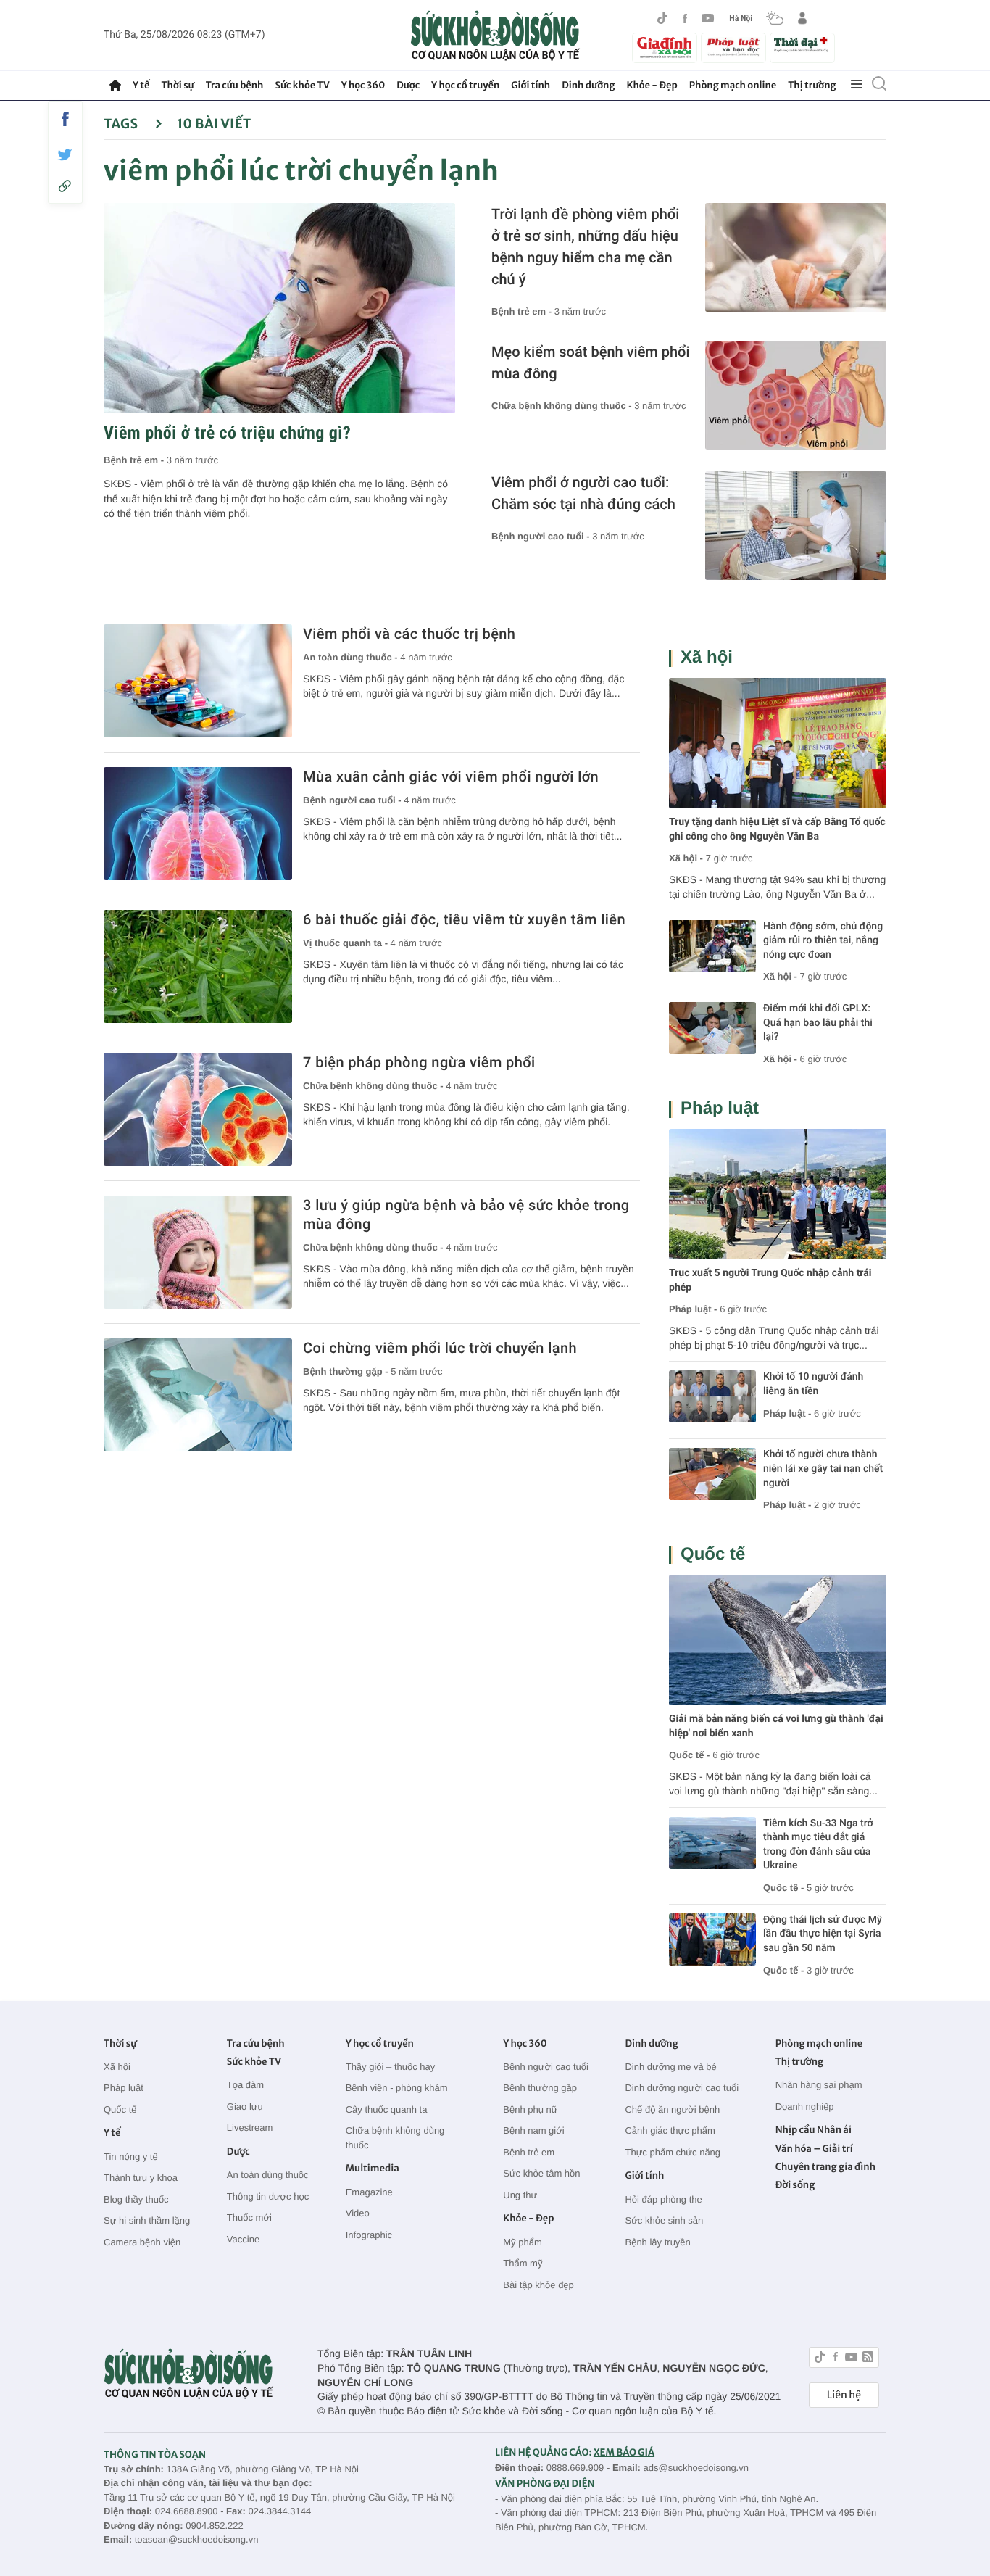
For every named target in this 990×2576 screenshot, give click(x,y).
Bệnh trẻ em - (135, 460)
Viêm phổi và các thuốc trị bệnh (409, 634)
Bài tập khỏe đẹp (538, 2285)
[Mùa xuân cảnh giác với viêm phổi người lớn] (198, 824)
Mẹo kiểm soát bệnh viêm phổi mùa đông (591, 363)
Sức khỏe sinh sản (664, 2220)
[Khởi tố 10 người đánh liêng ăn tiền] (712, 1396)
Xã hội (707, 657)
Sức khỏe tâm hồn (541, 2173)
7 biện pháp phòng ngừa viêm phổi (419, 1062)
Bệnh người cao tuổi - (542, 536)
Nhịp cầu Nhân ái (814, 2130)
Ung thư (520, 2195)
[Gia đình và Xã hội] (665, 48)
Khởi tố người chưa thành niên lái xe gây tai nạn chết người (823, 1469)
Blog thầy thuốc (136, 2199)
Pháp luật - (693, 1309)
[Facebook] (685, 18)
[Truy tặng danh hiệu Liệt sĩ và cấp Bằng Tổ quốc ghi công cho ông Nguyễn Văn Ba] (778, 743)
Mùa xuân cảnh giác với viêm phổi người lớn (451, 776)
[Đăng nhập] (802, 18)
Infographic (369, 2235)
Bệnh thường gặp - (347, 1371)
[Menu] (857, 85)
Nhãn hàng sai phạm (819, 2085)
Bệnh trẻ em (529, 2152)
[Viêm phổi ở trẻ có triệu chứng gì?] (279, 308)
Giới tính (531, 85)
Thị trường (812, 85)
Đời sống (795, 2185)
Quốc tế (713, 1554)
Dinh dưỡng (588, 85)
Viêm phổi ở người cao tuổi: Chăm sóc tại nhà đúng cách (583, 493)
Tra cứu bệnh (235, 85)
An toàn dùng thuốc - (352, 657)
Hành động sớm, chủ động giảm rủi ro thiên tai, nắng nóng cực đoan (823, 941)
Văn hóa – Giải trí (814, 2149)
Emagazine (369, 2192)
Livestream (250, 2128)
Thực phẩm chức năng (673, 2152)
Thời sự (177, 85)
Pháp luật (720, 1108)
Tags (122, 124)
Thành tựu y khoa (141, 2178)
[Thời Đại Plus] (802, 46)
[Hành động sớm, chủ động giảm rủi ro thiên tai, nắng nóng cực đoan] (712, 946)
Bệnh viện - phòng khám (397, 2088)
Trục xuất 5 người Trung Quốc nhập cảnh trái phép (770, 1280)
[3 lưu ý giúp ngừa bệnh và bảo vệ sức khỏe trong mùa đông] (198, 1252)
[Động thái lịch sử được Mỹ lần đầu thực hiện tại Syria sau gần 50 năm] (712, 1939)
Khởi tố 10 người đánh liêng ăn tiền (813, 1384)
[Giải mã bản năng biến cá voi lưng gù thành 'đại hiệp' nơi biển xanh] (778, 1640)
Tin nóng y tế (131, 2157)
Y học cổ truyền (465, 85)
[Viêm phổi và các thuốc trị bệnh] (198, 681)
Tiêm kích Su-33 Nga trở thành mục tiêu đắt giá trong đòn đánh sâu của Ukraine (818, 1845)
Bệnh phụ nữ (530, 2109)
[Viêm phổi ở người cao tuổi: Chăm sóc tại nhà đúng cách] (796, 526)
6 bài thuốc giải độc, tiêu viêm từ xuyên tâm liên (464, 919)
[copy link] (65, 186)
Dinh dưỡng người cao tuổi (682, 2088)
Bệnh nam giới (533, 2130)
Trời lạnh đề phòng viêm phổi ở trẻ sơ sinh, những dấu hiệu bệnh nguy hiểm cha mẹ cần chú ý (585, 247)
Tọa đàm (245, 2085)
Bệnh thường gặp (540, 2088)
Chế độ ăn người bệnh (672, 2109)
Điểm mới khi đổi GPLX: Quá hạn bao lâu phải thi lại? (818, 1023)
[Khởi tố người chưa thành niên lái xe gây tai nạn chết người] (712, 1474)
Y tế (141, 85)
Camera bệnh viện (142, 2242)
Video (358, 2213)
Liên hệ (844, 2395)
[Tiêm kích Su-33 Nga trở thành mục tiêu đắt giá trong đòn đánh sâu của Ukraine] (712, 1843)
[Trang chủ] (115, 86)
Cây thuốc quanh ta (387, 2109)
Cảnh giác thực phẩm (670, 2130)
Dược (408, 85)
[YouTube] (708, 18)
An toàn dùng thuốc (268, 2175)
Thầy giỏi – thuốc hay (391, 2067)
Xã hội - (686, 858)
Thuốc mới (249, 2217)
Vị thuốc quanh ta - (347, 943)
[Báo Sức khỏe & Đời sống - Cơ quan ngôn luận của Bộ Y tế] (495, 36)
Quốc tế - (689, 1755)
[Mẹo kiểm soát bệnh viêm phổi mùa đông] (796, 395)
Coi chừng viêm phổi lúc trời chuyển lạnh (440, 1348)
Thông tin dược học (268, 2196)
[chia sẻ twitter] (65, 155)
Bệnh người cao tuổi (546, 2067)
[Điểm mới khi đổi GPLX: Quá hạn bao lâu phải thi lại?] (712, 1028)
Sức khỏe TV (302, 85)
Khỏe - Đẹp (652, 85)
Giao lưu (245, 2107)
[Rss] (868, 2359)
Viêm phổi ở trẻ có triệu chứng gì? (227, 433)
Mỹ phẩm (522, 2242)
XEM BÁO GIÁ (624, 2452)
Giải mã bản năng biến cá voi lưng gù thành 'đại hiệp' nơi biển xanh (776, 1726)
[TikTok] (662, 18)
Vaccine (243, 2239)
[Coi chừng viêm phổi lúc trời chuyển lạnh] (198, 1395)
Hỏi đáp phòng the (663, 2199)
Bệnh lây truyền (657, 2242)
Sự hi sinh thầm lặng (147, 2220)
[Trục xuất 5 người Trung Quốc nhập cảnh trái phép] (778, 1194)
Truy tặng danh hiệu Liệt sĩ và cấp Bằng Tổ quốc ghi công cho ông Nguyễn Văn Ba (777, 829)
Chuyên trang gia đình (825, 2167)
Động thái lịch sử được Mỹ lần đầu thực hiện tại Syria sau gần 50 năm (823, 1934)
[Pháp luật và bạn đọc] (733, 47)
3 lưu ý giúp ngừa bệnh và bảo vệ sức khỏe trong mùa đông (466, 1214)
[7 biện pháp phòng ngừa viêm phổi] (198, 1109)
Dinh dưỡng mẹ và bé (670, 2067)
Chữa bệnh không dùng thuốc (395, 2138)
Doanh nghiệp (805, 2107)
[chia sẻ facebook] (65, 119)
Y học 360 (363, 85)
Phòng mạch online (733, 85)
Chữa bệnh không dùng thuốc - (563, 406)
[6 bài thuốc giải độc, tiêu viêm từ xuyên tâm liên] (198, 966)
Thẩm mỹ (523, 2263)
